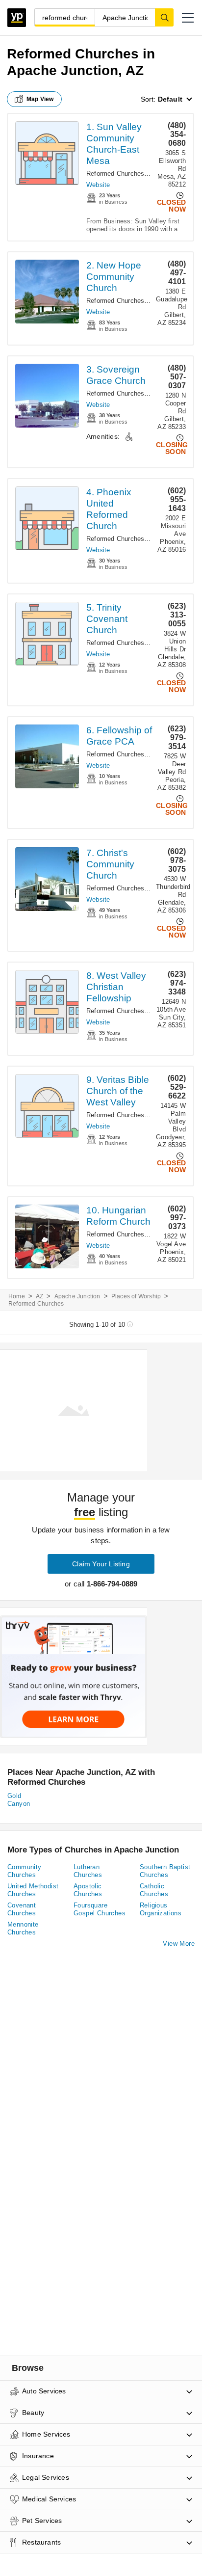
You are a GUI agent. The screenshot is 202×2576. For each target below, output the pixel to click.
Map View (40, 99)
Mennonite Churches (23, 1928)
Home (17, 1296)
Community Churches (25, 1871)
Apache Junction (77, 1296)
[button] (188, 18)
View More (179, 1944)
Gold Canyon (19, 1800)
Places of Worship (136, 1296)
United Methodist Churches (33, 1890)
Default (170, 99)
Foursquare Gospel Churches (100, 1909)
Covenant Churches (22, 1909)
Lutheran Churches (88, 1871)
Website (98, 185)
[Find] (164, 17)
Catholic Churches (154, 1890)
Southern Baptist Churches (165, 1871)
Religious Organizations (161, 1909)
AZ (39, 1296)
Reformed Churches (115, 174)
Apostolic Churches (88, 1890)
